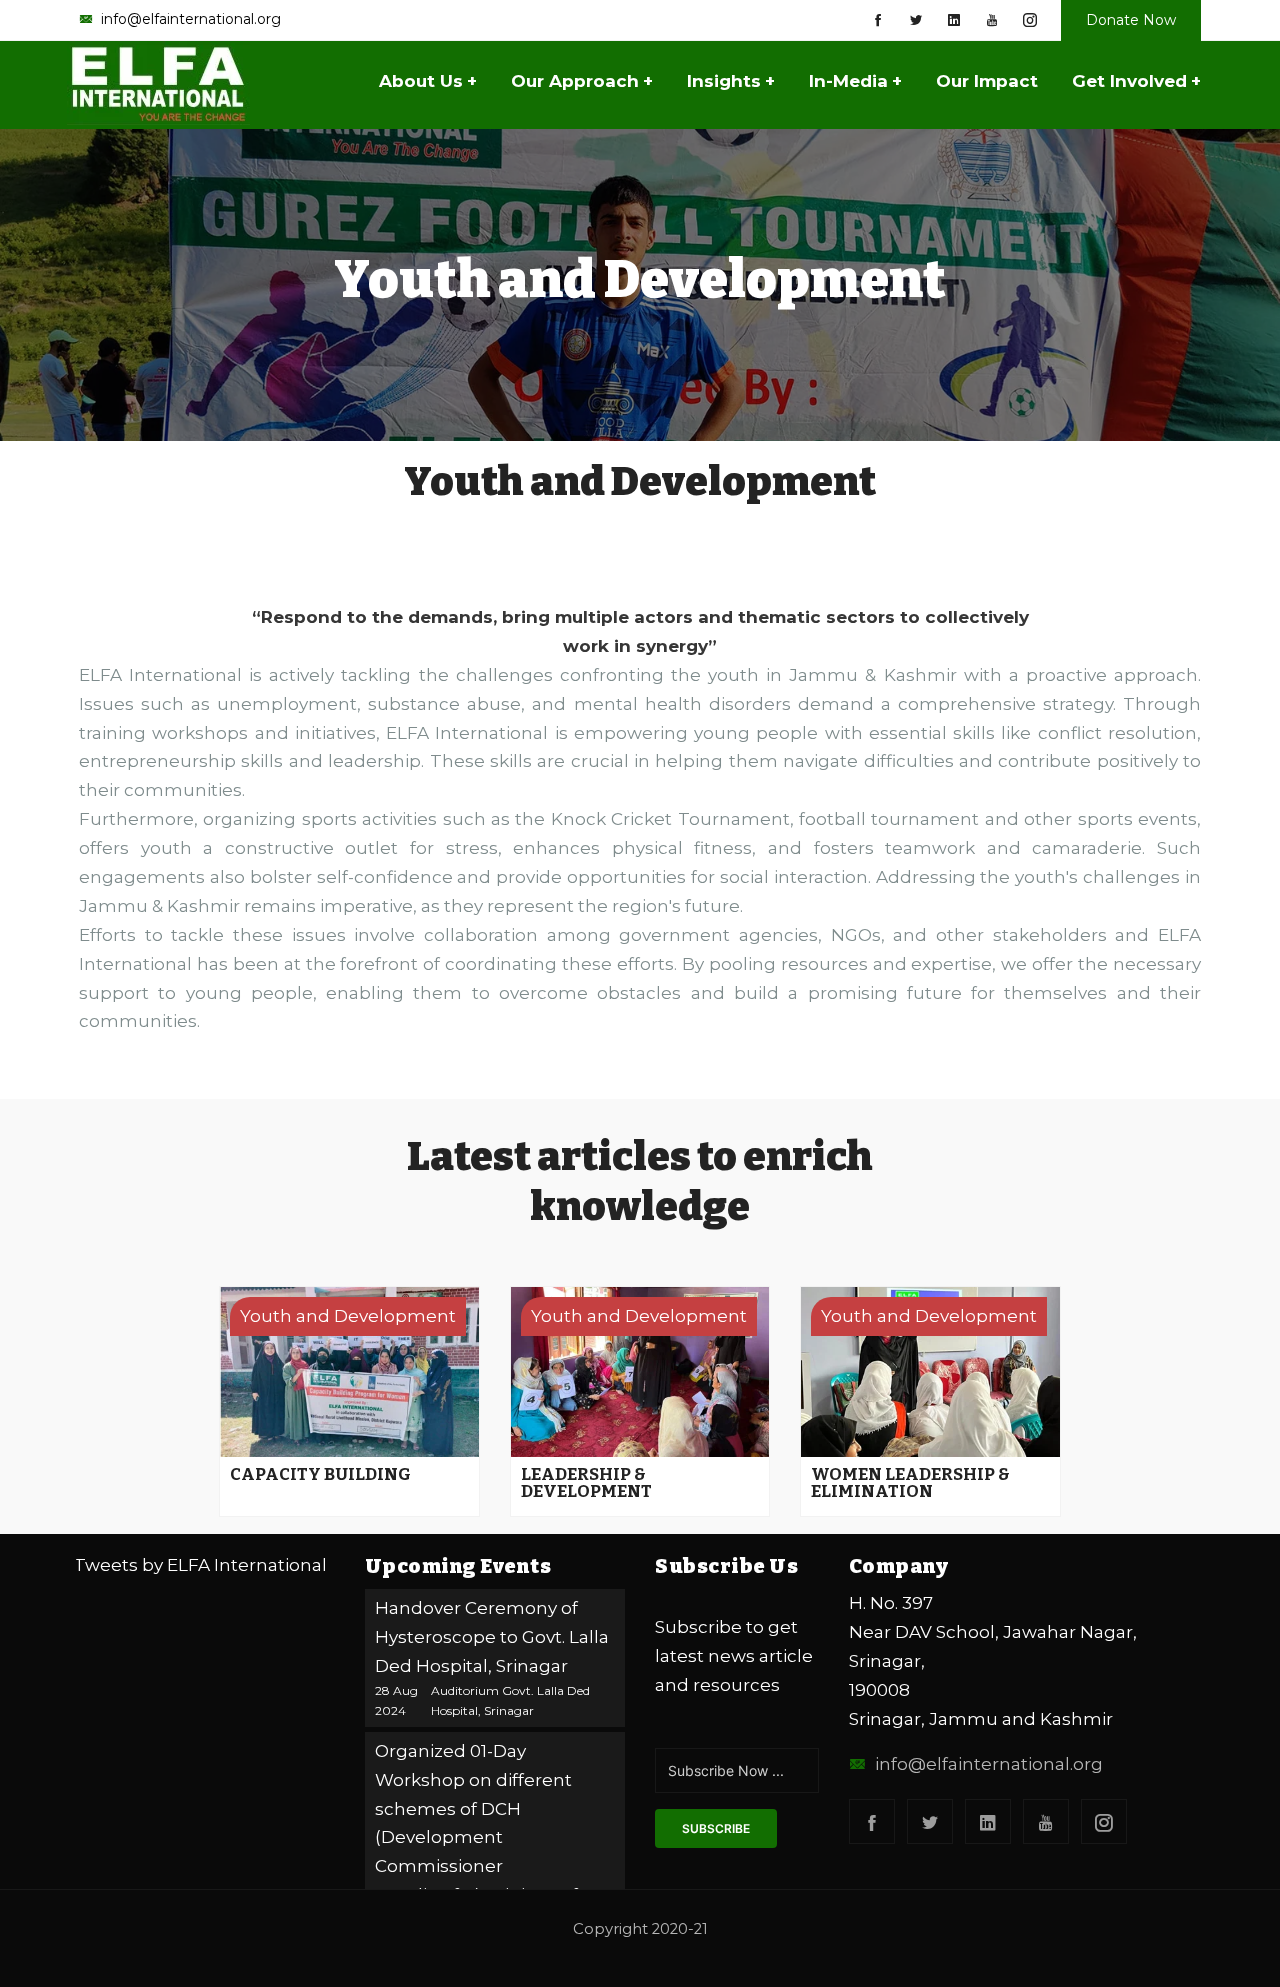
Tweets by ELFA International (200, 1565)
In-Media (855, 81)
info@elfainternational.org (989, 1764)
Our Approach (582, 81)
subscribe (716, 1828)
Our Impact (987, 81)
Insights (731, 81)
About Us (428, 81)
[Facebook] (878, 20)
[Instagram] (1030, 20)
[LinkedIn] (954, 20)
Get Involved (1136, 81)
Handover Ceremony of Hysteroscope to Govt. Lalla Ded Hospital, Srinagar (492, 1637)
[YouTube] (992, 20)
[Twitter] (916, 20)
